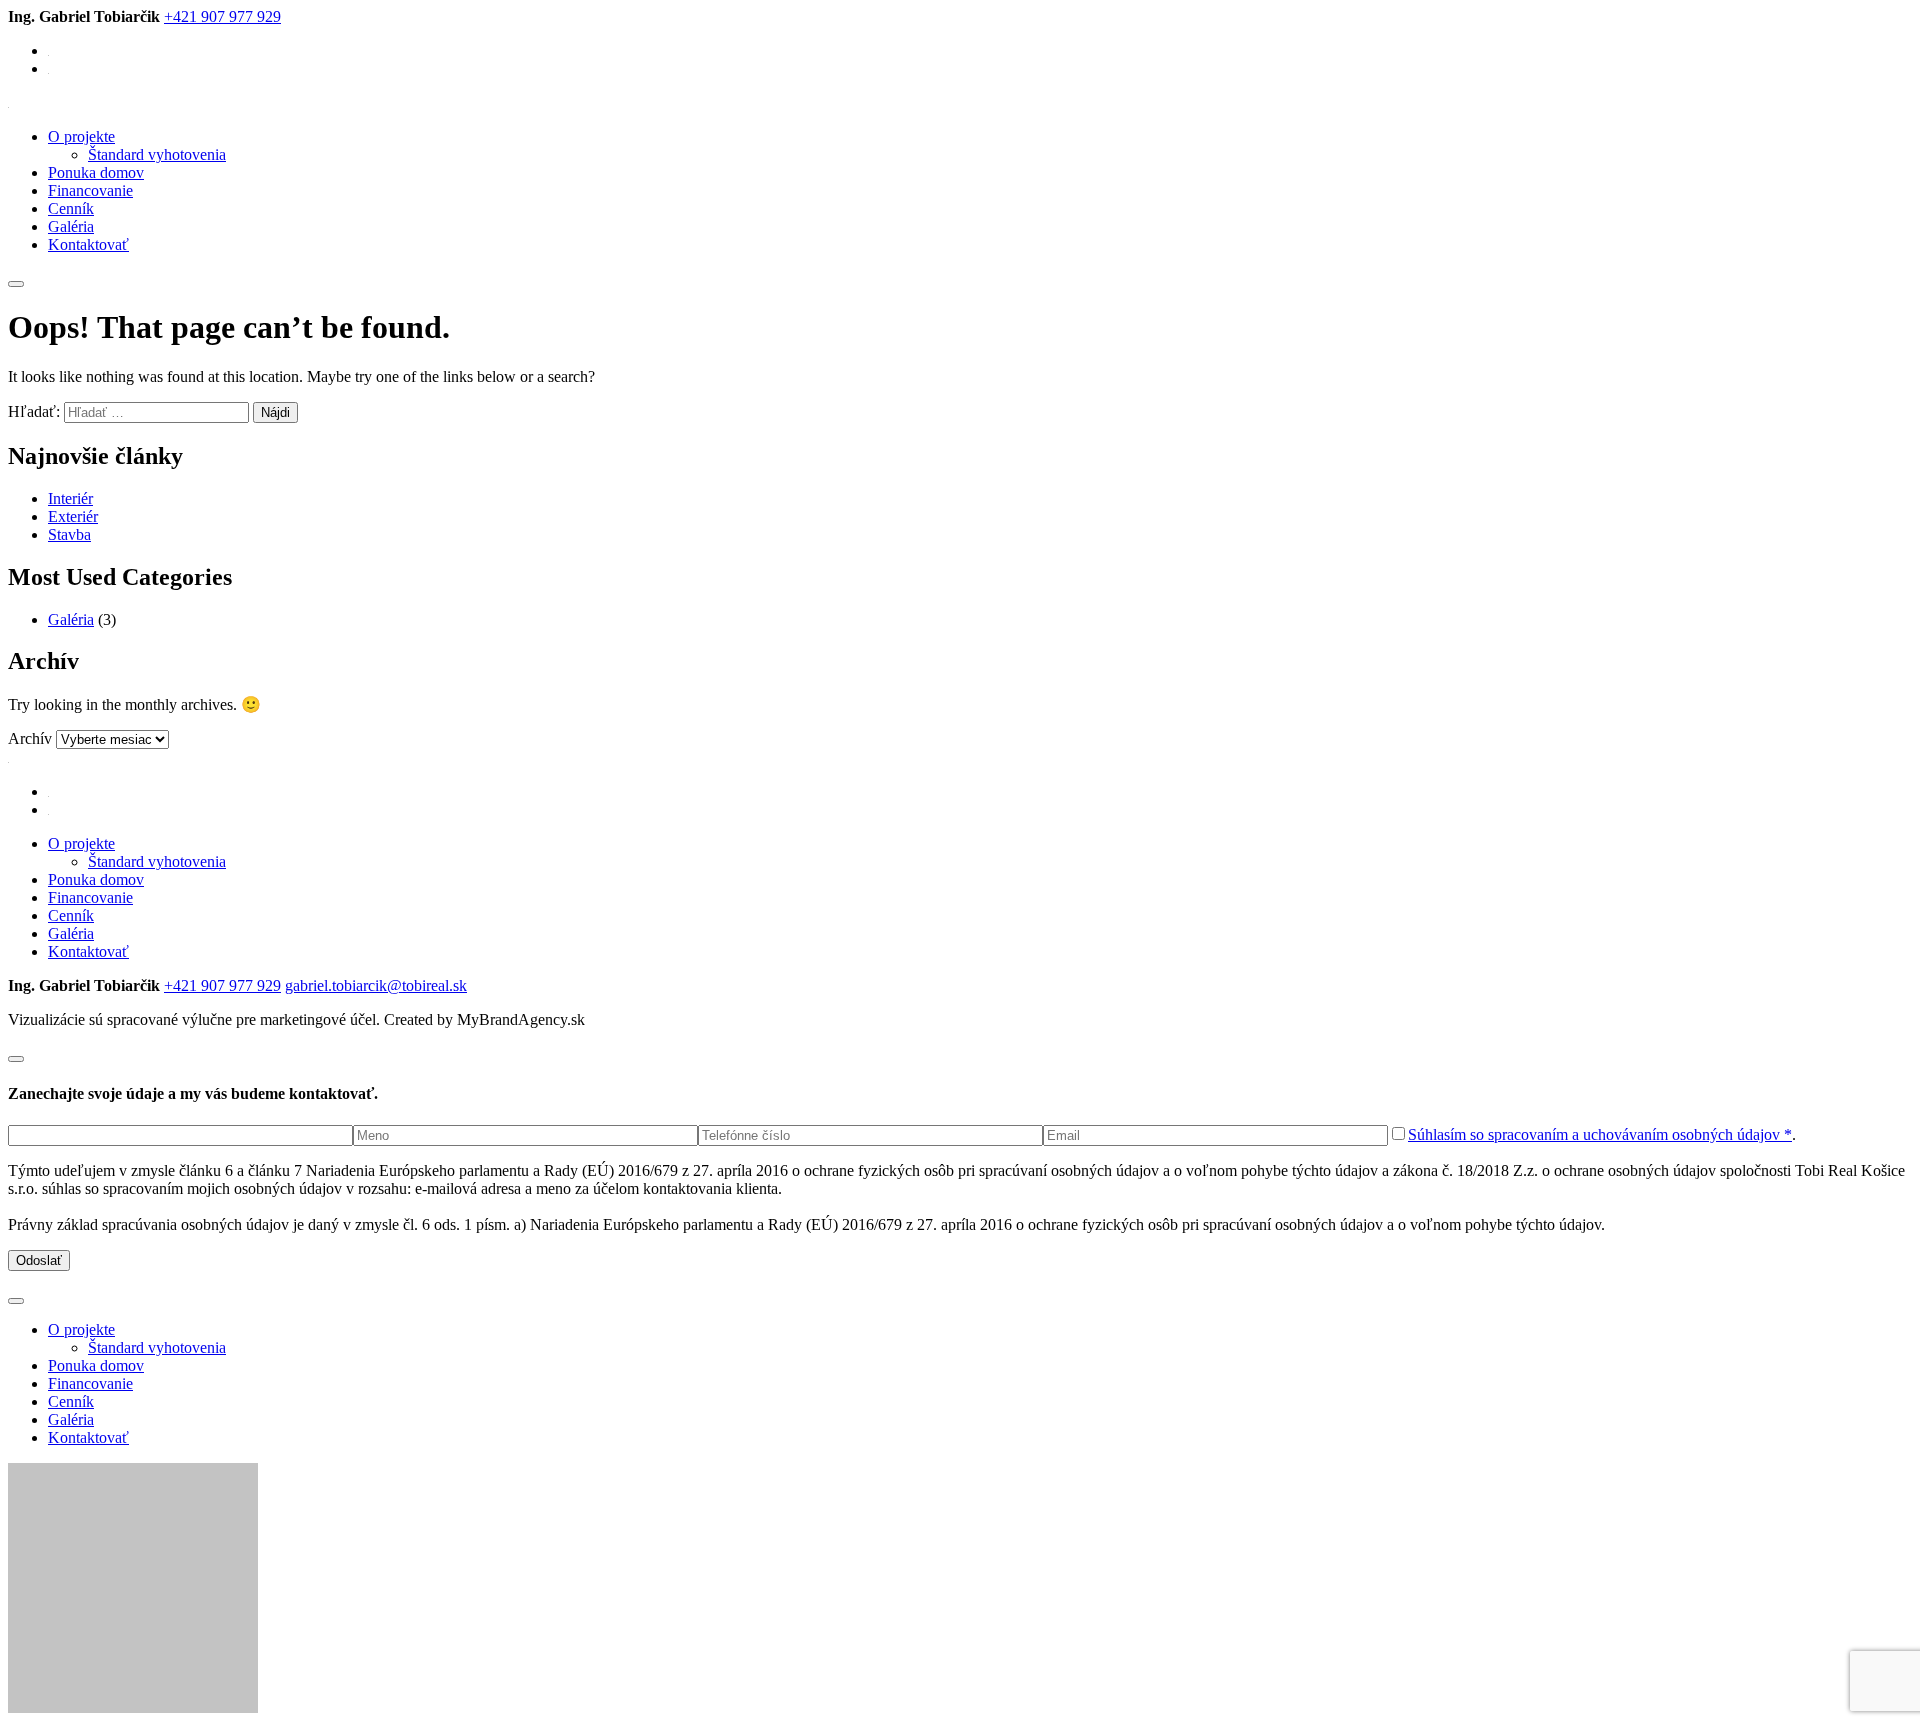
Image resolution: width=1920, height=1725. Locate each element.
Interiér (70, 498)
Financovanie (90, 190)
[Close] (16, 1059)
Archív (30, 738)
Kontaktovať (88, 244)
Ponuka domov (96, 172)
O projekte (81, 136)
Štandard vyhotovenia (157, 154)
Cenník (71, 208)
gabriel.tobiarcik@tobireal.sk (376, 985)
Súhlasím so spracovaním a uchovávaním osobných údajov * (1600, 1134)
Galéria (71, 226)
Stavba (69, 534)
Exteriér (73, 516)
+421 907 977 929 (222, 16)
